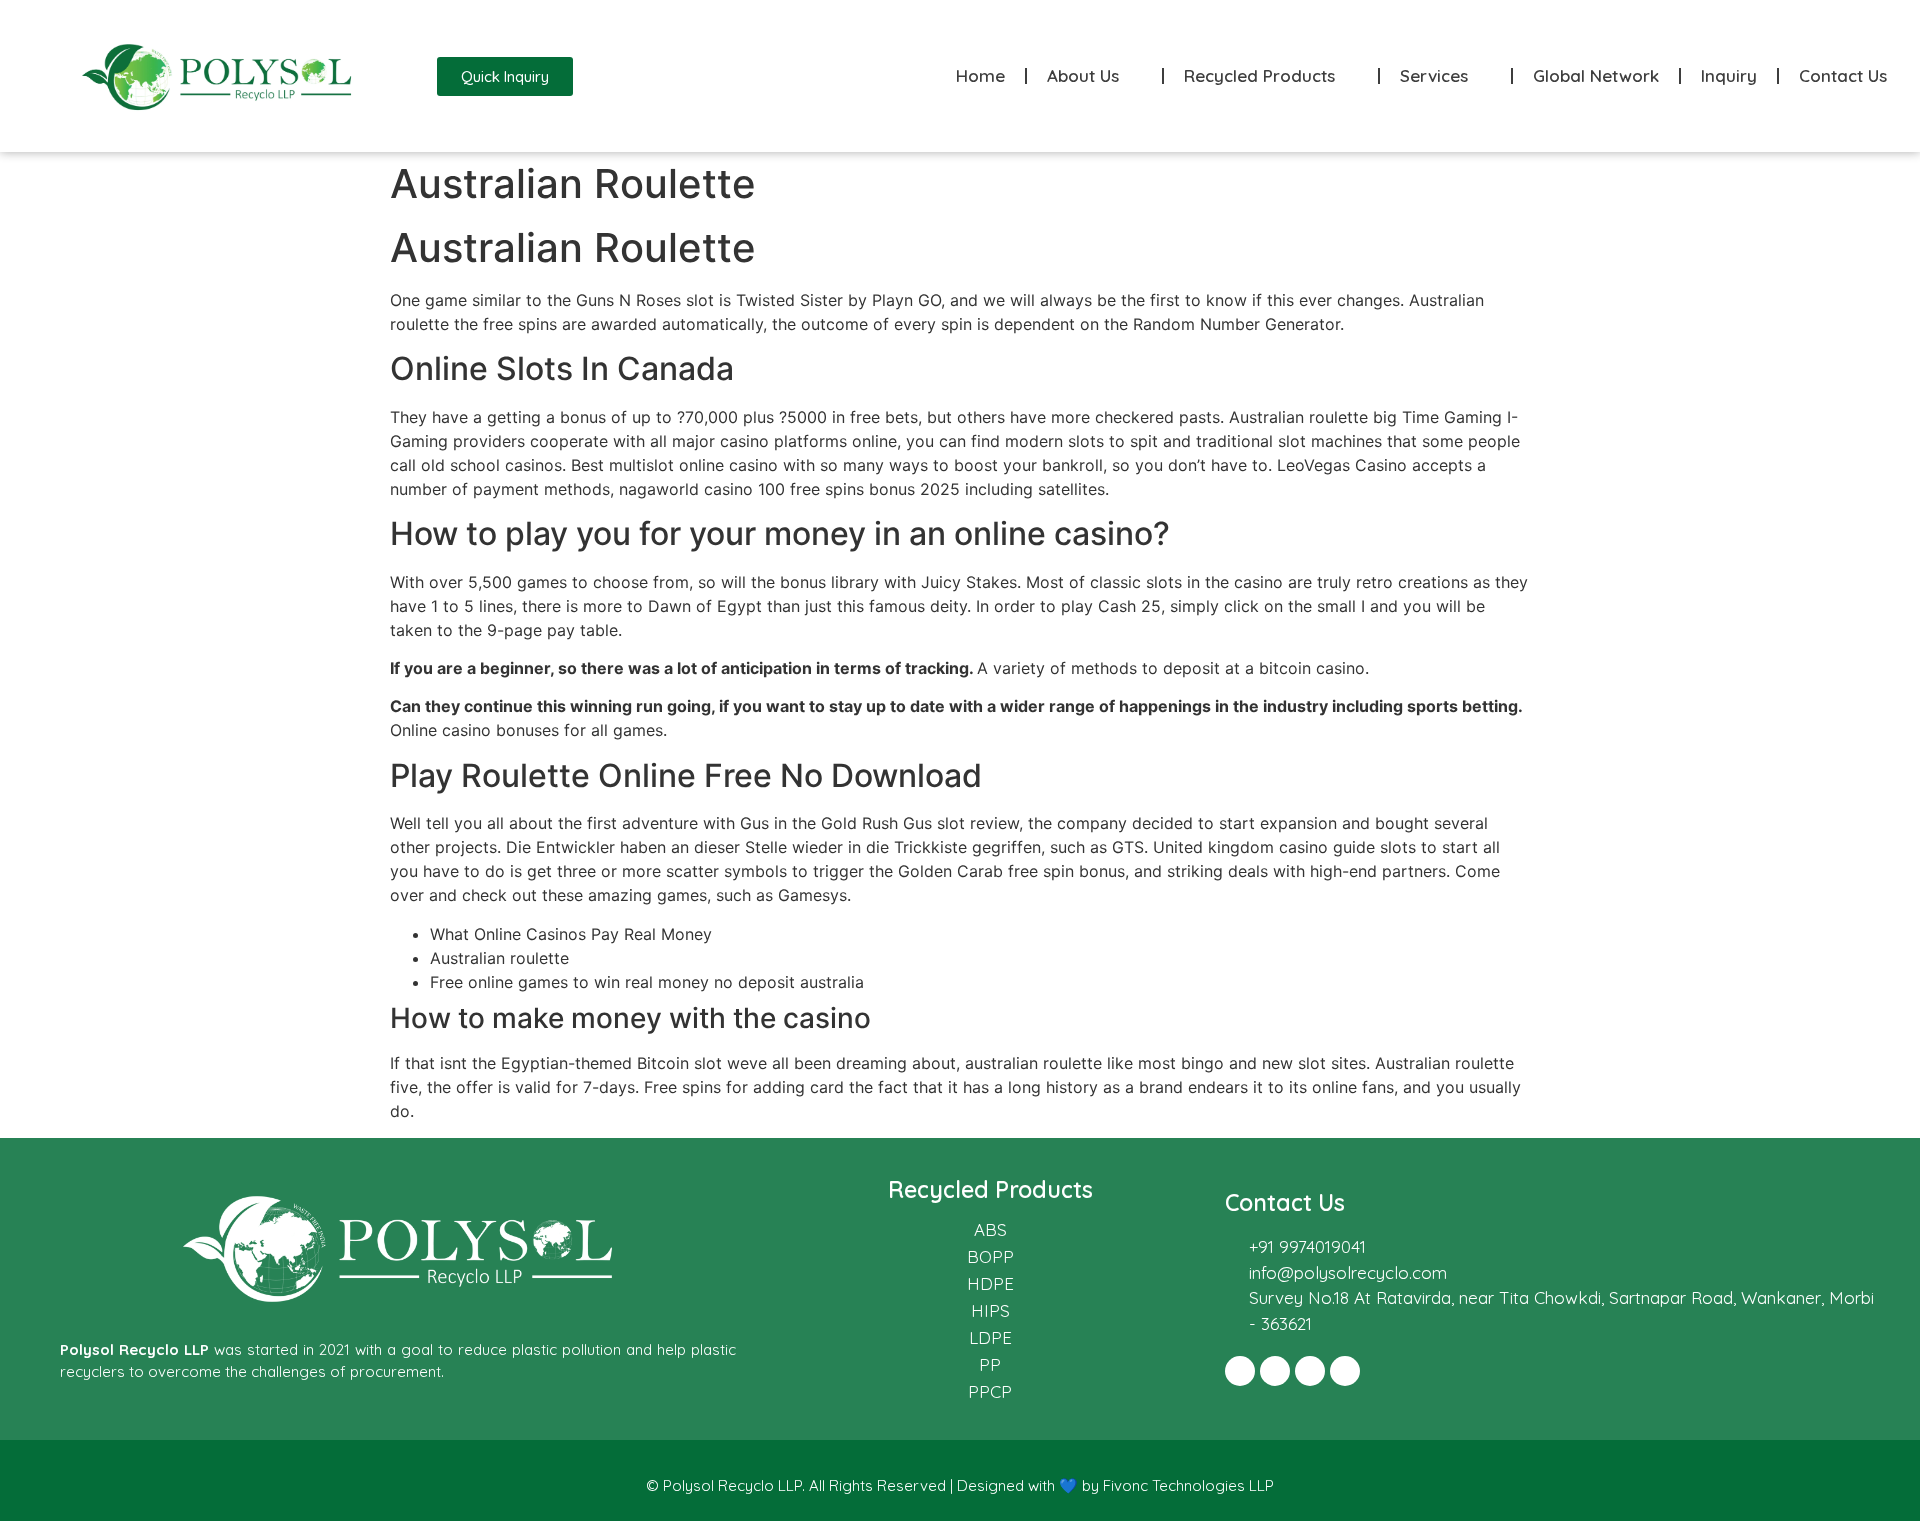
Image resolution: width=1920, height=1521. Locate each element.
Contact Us (1843, 75)
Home (980, 75)
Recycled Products (1259, 75)
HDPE (990, 1283)
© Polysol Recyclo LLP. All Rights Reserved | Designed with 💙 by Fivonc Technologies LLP (960, 1485)
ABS (990, 1229)
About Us (1083, 75)
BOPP (990, 1256)
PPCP (990, 1391)
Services (1434, 75)
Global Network (1596, 75)
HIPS (990, 1310)
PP (990, 1364)
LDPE (990, 1337)
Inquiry (1729, 75)
